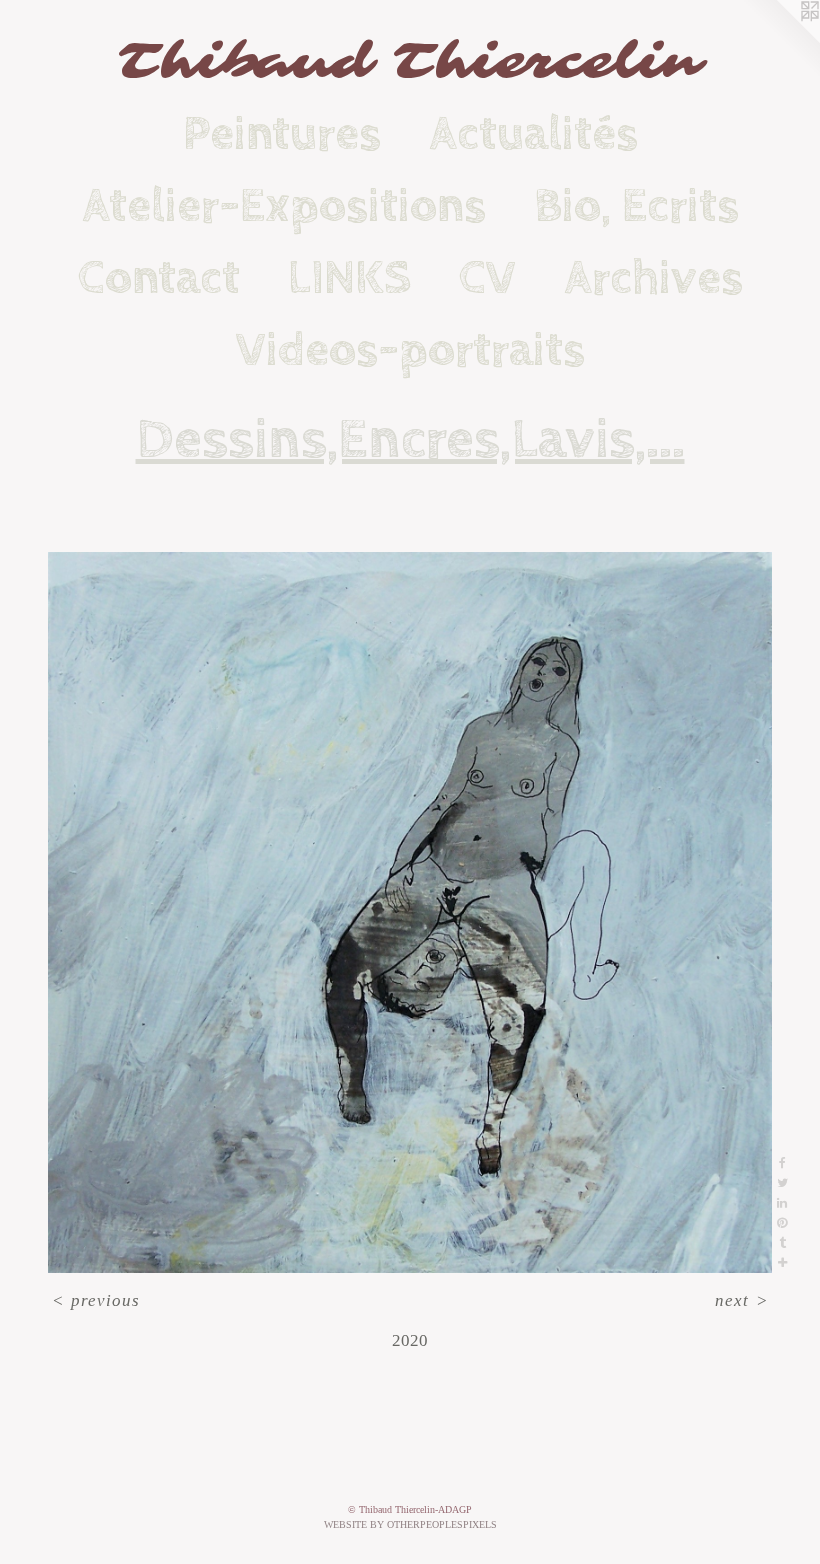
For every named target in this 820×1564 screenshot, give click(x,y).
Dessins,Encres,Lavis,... (410, 440)
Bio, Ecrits (636, 206)
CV (487, 278)
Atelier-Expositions (284, 206)
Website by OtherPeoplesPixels (410, 1524)
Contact (159, 278)
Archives (653, 278)
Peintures (282, 134)
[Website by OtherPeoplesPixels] (780, 40)
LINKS (349, 278)
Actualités (533, 134)
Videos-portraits (410, 350)
